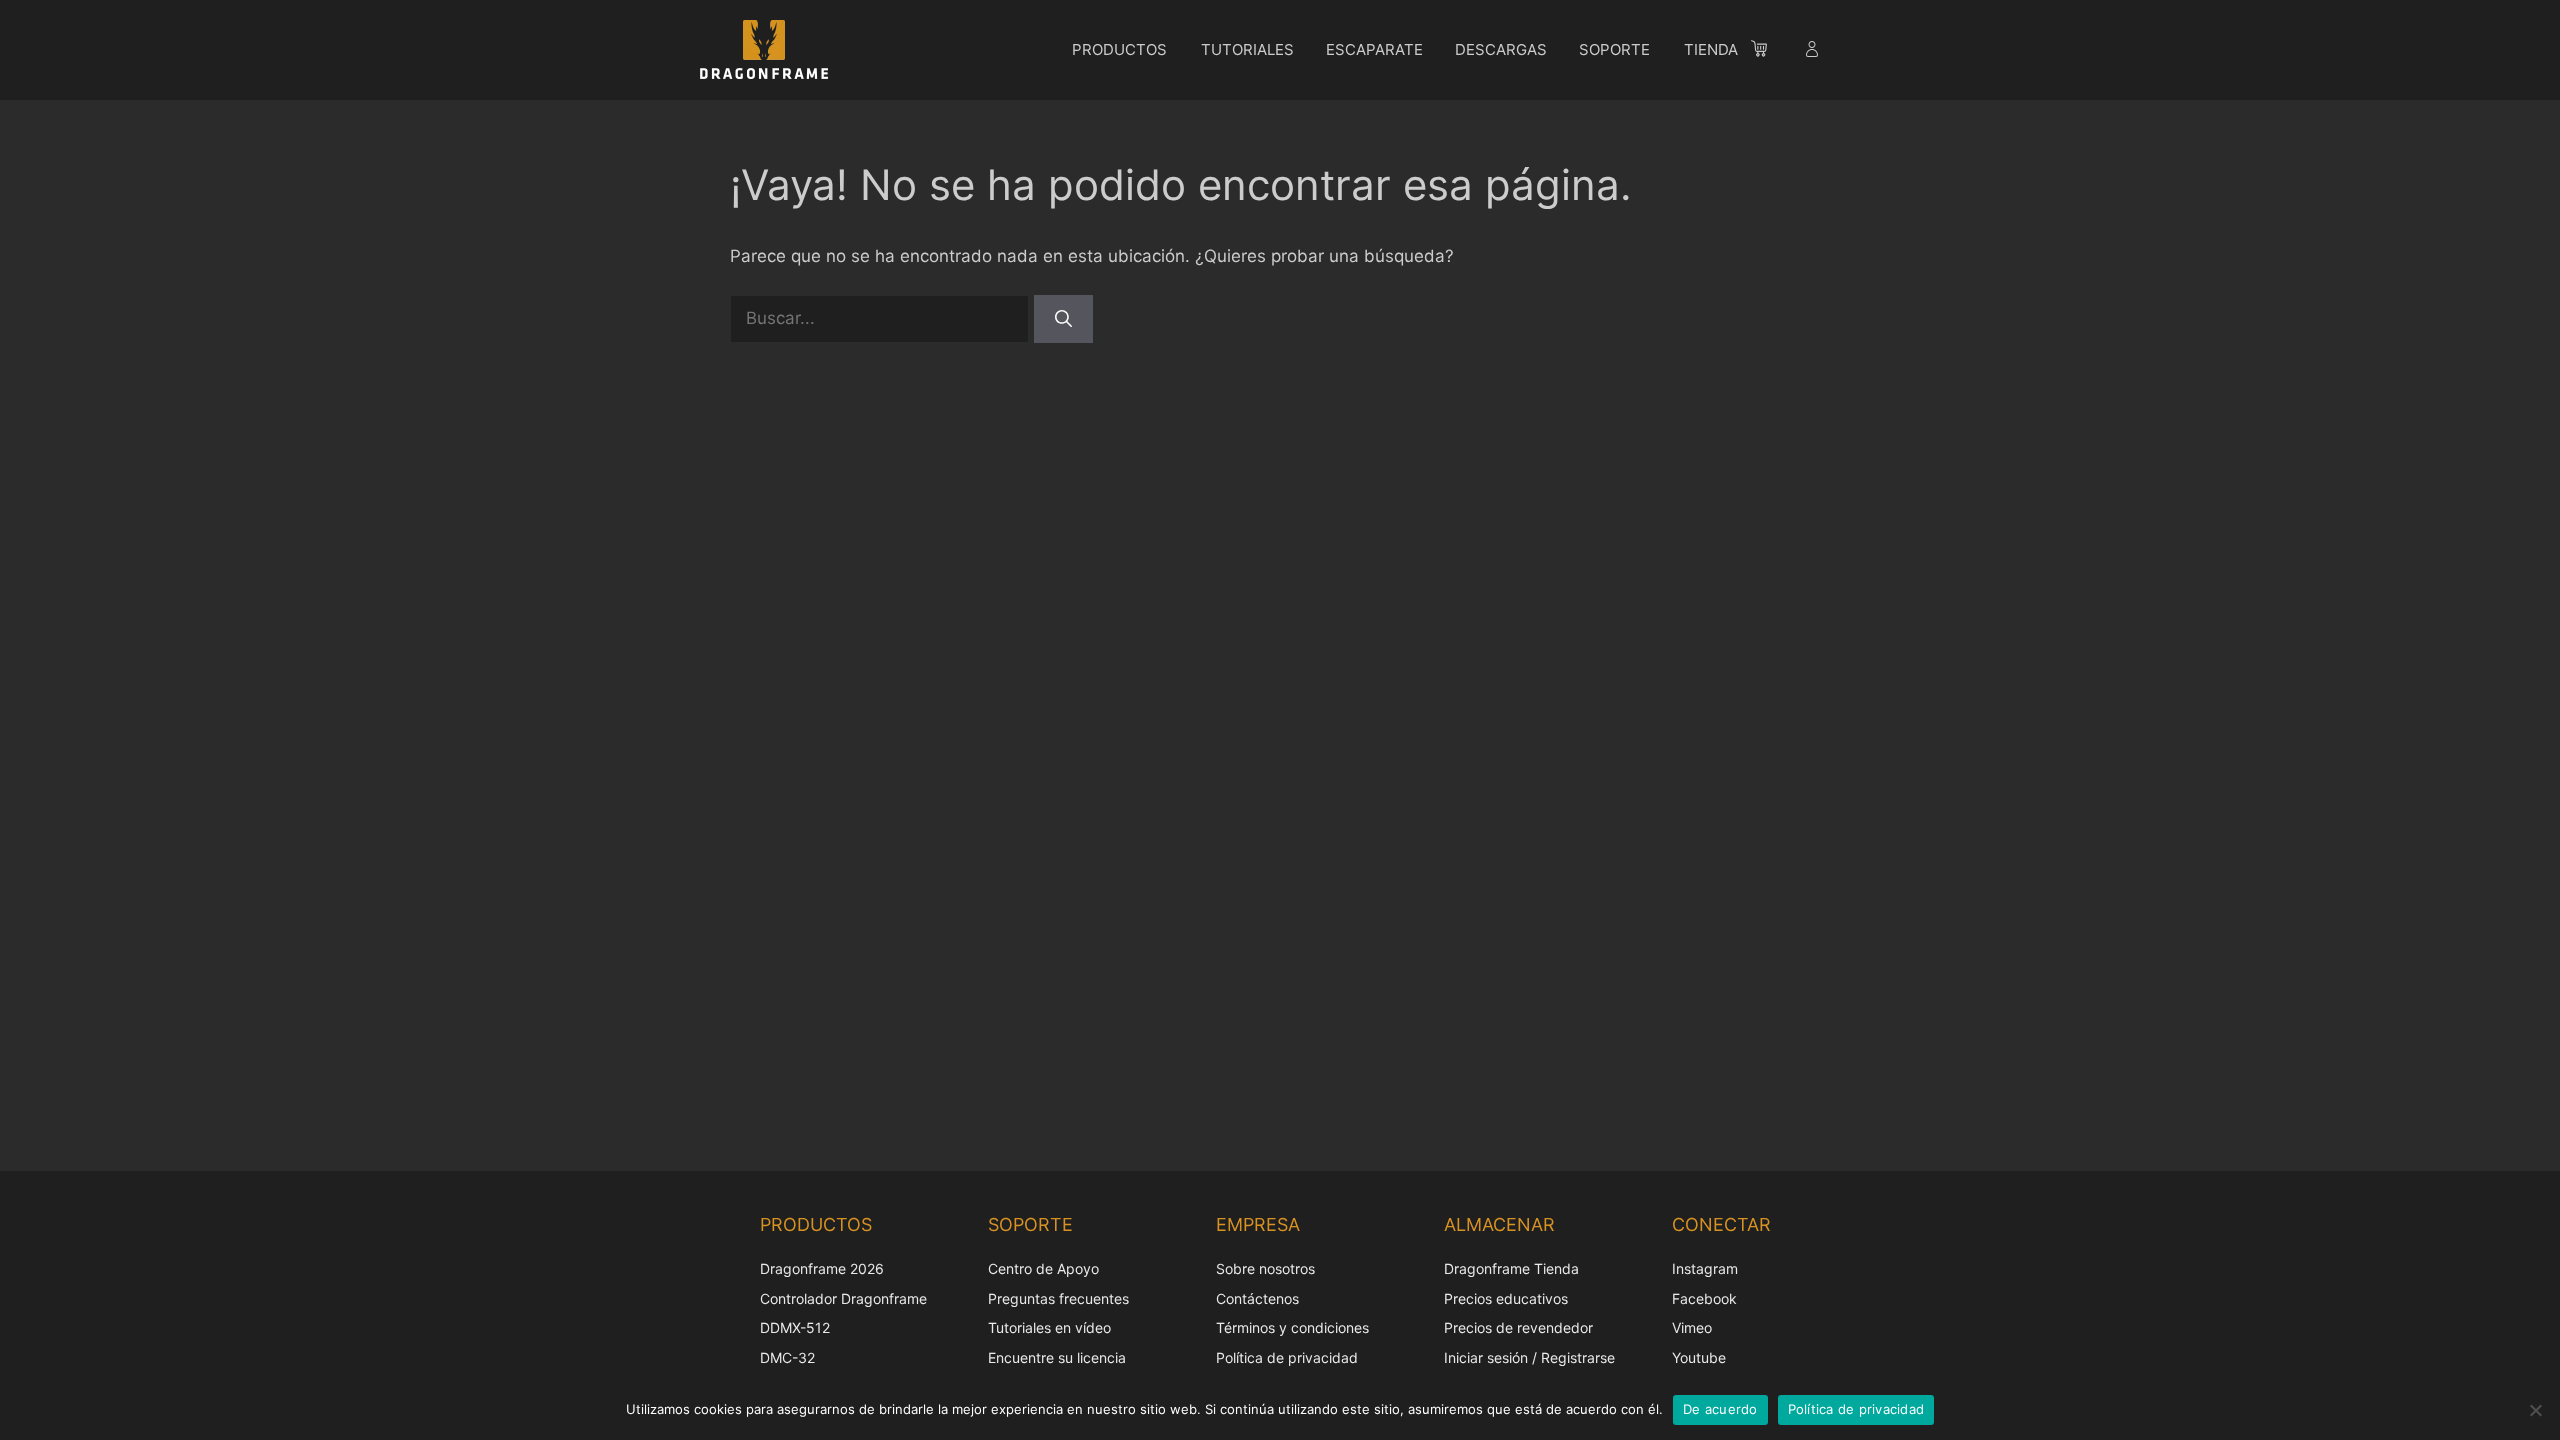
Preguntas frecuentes (1058, 1298)
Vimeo (1692, 1327)
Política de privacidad (1287, 1357)
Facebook (1704, 1298)
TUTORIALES (1247, 49)
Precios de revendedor (1518, 1327)
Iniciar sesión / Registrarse (1529, 1357)
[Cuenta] (1814, 52)
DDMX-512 (795, 1327)
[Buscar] (1063, 319)
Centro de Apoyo (1043, 1268)
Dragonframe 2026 (822, 1268)
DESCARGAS (1501, 49)
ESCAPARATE (1374, 49)
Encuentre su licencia (1057, 1357)
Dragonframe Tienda (1511, 1268)
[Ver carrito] (1769, 52)
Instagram (1705, 1268)
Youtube (1699, 1357)
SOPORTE (1614, 49)
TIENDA (1711, 49)
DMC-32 (787, 1357)
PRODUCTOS (1119, 49)
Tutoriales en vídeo (1049, 1327)
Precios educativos (1506, 1298)
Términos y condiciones (1292, 1327)
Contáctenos (1257, 1298)
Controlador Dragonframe (843, 1298)
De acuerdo (1720, 1409)
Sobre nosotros (1265, 1268)
